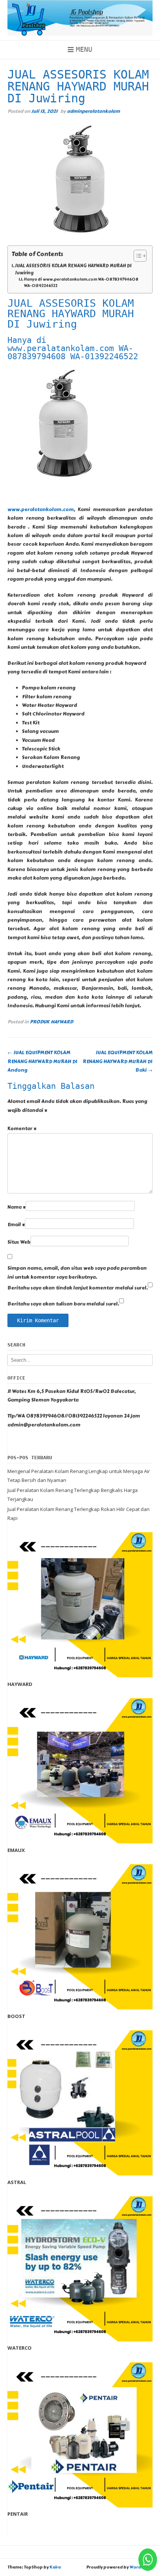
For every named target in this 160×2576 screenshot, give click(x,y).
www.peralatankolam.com (41, 510)
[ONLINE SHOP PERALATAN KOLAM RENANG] (80, 18)
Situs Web (19, 1242)
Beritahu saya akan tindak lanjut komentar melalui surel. (78, 1288)
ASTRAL (17, 2182)
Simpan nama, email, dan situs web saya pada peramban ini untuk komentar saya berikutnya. (77, 1273)
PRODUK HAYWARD (51, 1022)
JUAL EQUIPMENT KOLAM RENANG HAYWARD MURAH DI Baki (118, 1061)
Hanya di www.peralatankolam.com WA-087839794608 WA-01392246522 (81, 283)
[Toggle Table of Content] (136, 256)
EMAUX (16, 1850)
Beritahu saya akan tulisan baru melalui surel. (63, 1304)
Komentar (22, 1129)
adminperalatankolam (93, 111)
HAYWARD (20, 1684)
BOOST (16, 2016)
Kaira (55, 2567)
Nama (17, 1207)
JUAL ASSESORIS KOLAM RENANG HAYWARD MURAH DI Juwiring (73, 269)
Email (16, 1225)
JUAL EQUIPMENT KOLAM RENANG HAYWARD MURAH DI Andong (42, 1061)
